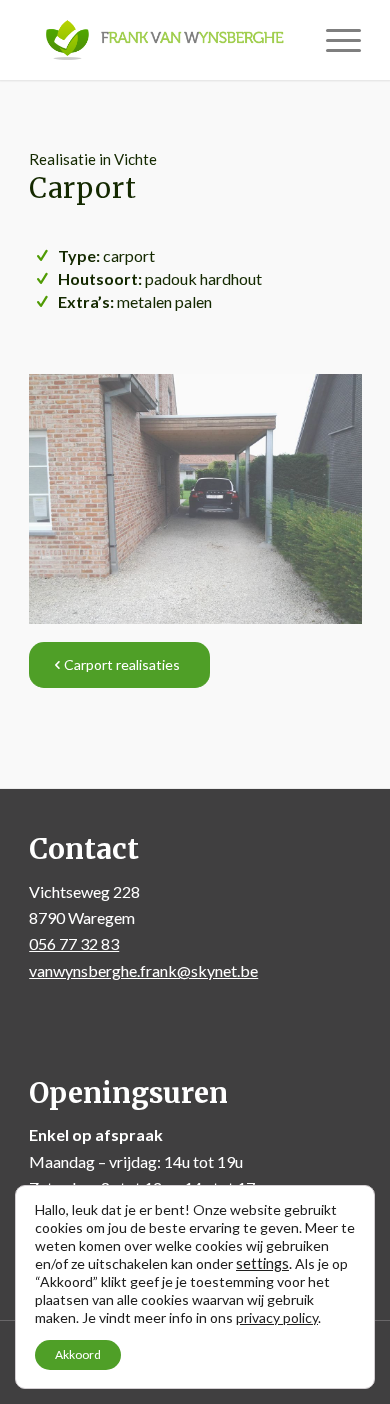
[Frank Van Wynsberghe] (161, 40)
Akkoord (78, 1354)
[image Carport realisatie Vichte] (203, 506)
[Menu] (333, 40)
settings (262, 1263)
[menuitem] (333, 40)
